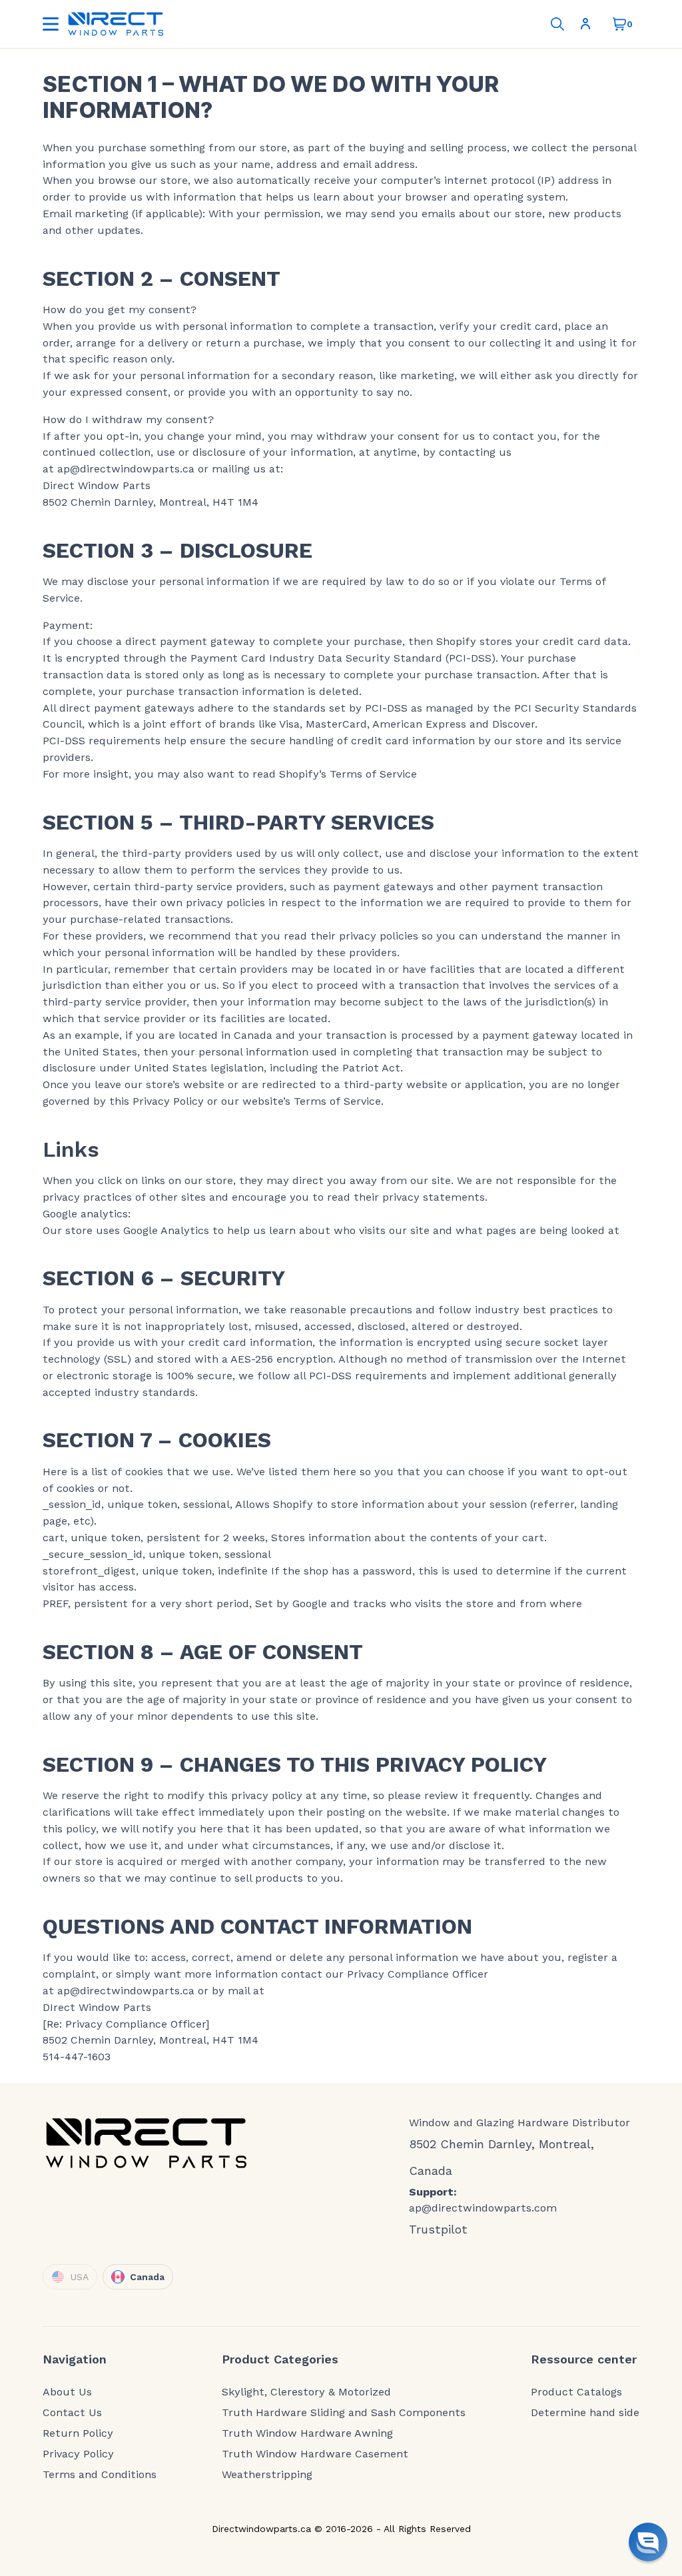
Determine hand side (585, 2413)
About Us (67, 2392)
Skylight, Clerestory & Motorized (306, 2392)
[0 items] (619, 24)
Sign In (588, 24)
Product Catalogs (576, 2392)
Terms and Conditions (100, 2475)
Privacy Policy (78, 2454)
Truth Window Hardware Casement (315, 2454)
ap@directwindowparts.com (483, 2208)
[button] (648, 2542)
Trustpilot (438, 2229)
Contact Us (72, 2413)
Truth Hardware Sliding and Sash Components (344, 2413)
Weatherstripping (267, 2475)
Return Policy (78, 2433)
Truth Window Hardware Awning (307, 2433)
